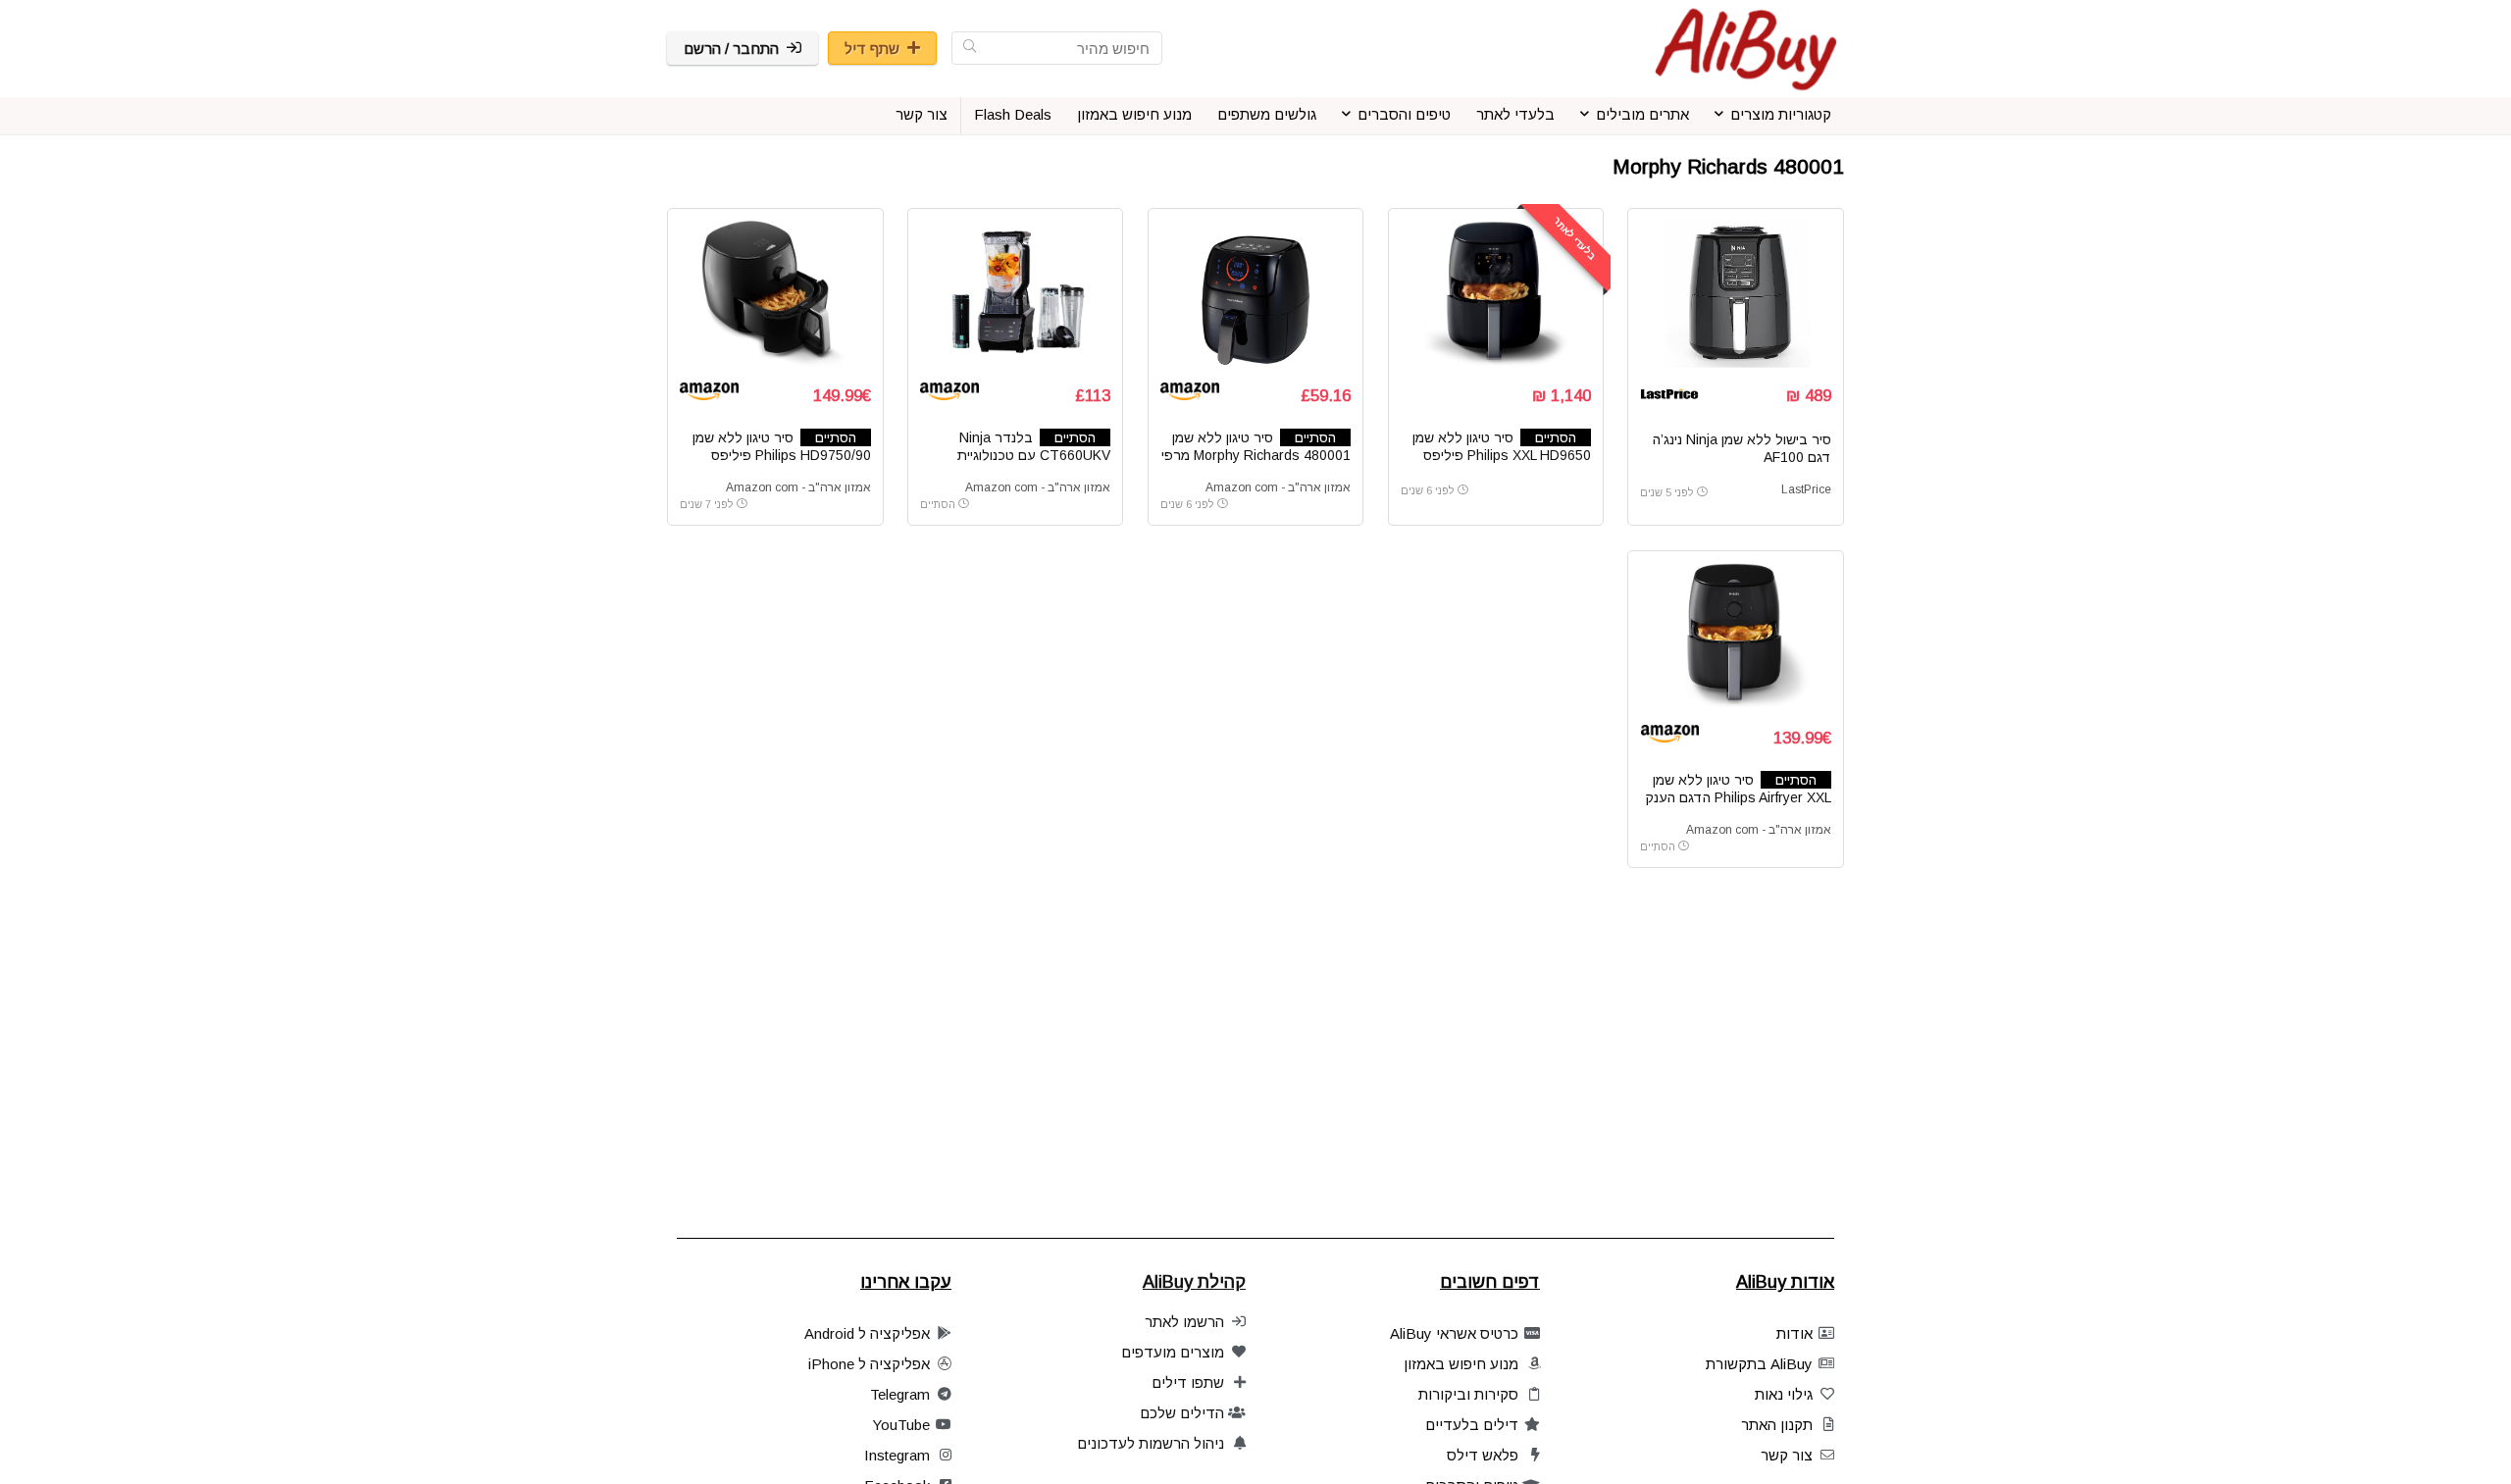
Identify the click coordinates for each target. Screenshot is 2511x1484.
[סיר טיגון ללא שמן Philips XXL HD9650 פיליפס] (1496, 294)
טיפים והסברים (1404, 114)
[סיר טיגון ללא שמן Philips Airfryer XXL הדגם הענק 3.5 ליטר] (1735, 637)
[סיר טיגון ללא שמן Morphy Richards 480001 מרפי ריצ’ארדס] (1255, 294)
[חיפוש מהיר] (970, 48)
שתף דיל (872, 49)
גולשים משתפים (1267, 114)
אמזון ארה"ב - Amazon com (1278, 487)
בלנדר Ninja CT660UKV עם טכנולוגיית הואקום (1034, 455)
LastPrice (1806, 489)
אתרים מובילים (1642, 114)
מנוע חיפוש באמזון (1134, 114)
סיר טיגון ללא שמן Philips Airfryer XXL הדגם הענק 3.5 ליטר (1738, 797)
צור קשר (922, 114)
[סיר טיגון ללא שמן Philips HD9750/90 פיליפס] (775, 294)
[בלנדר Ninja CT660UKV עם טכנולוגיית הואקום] (1015, 294)
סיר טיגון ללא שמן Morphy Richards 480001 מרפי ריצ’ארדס (1256, 455)
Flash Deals (1013, 114)
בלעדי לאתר (1515, 114)
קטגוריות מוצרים (1781, 114)
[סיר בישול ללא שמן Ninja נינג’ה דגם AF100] (1735, 294)
